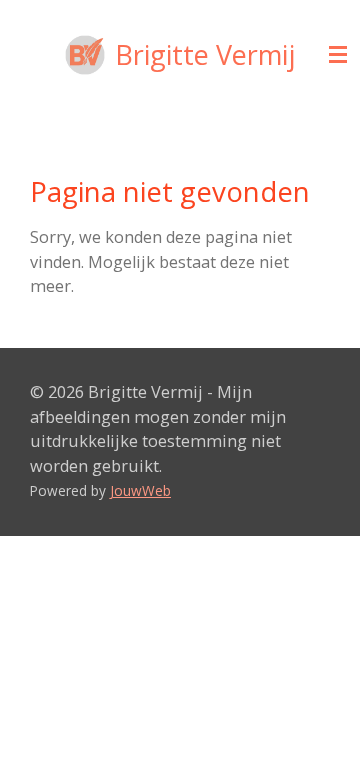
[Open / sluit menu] (338, 55)
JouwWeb (140, 490)
